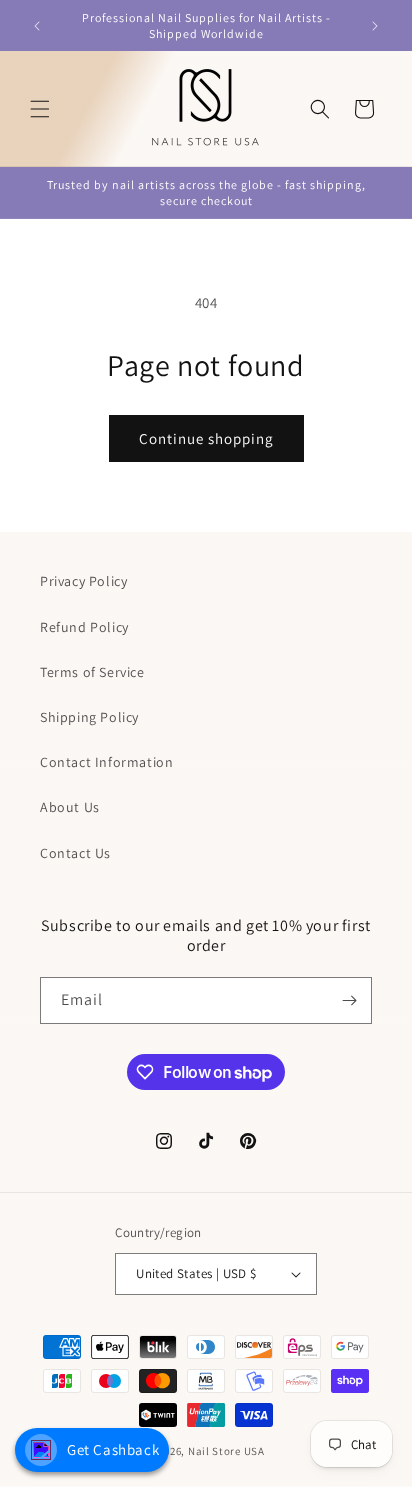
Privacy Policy (83, 581)
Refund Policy (84, 627)
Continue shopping (206, 438)
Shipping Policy (89, 717)
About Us (70, 807)
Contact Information (106, 762)
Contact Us (75, 853)
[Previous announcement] (37, 26)
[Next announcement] (375, 26)
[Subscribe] (349, 1000)
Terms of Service (92, 672)
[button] (40, 109)
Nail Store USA (226, 1451)
